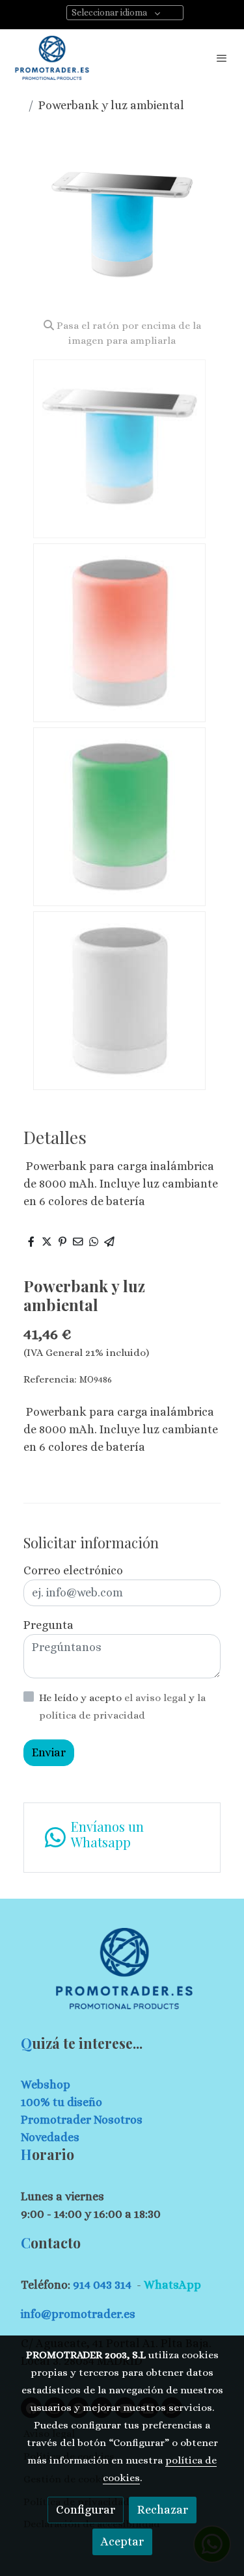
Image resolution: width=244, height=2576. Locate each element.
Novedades (50, 2137)
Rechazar (163, 2510)
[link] (52, 58)
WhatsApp (172, 2285)
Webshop (46, 2085)
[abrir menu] (222, 58)
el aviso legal (156, 1698)
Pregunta (48, 1625)
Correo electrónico (73, 1570)
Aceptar (122, 2542)
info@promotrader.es (78, 2314)
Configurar (86, 2510)
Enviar (49, 1752)
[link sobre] (122, 1976)
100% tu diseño (61, 2102)
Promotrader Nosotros (82, 2120)
